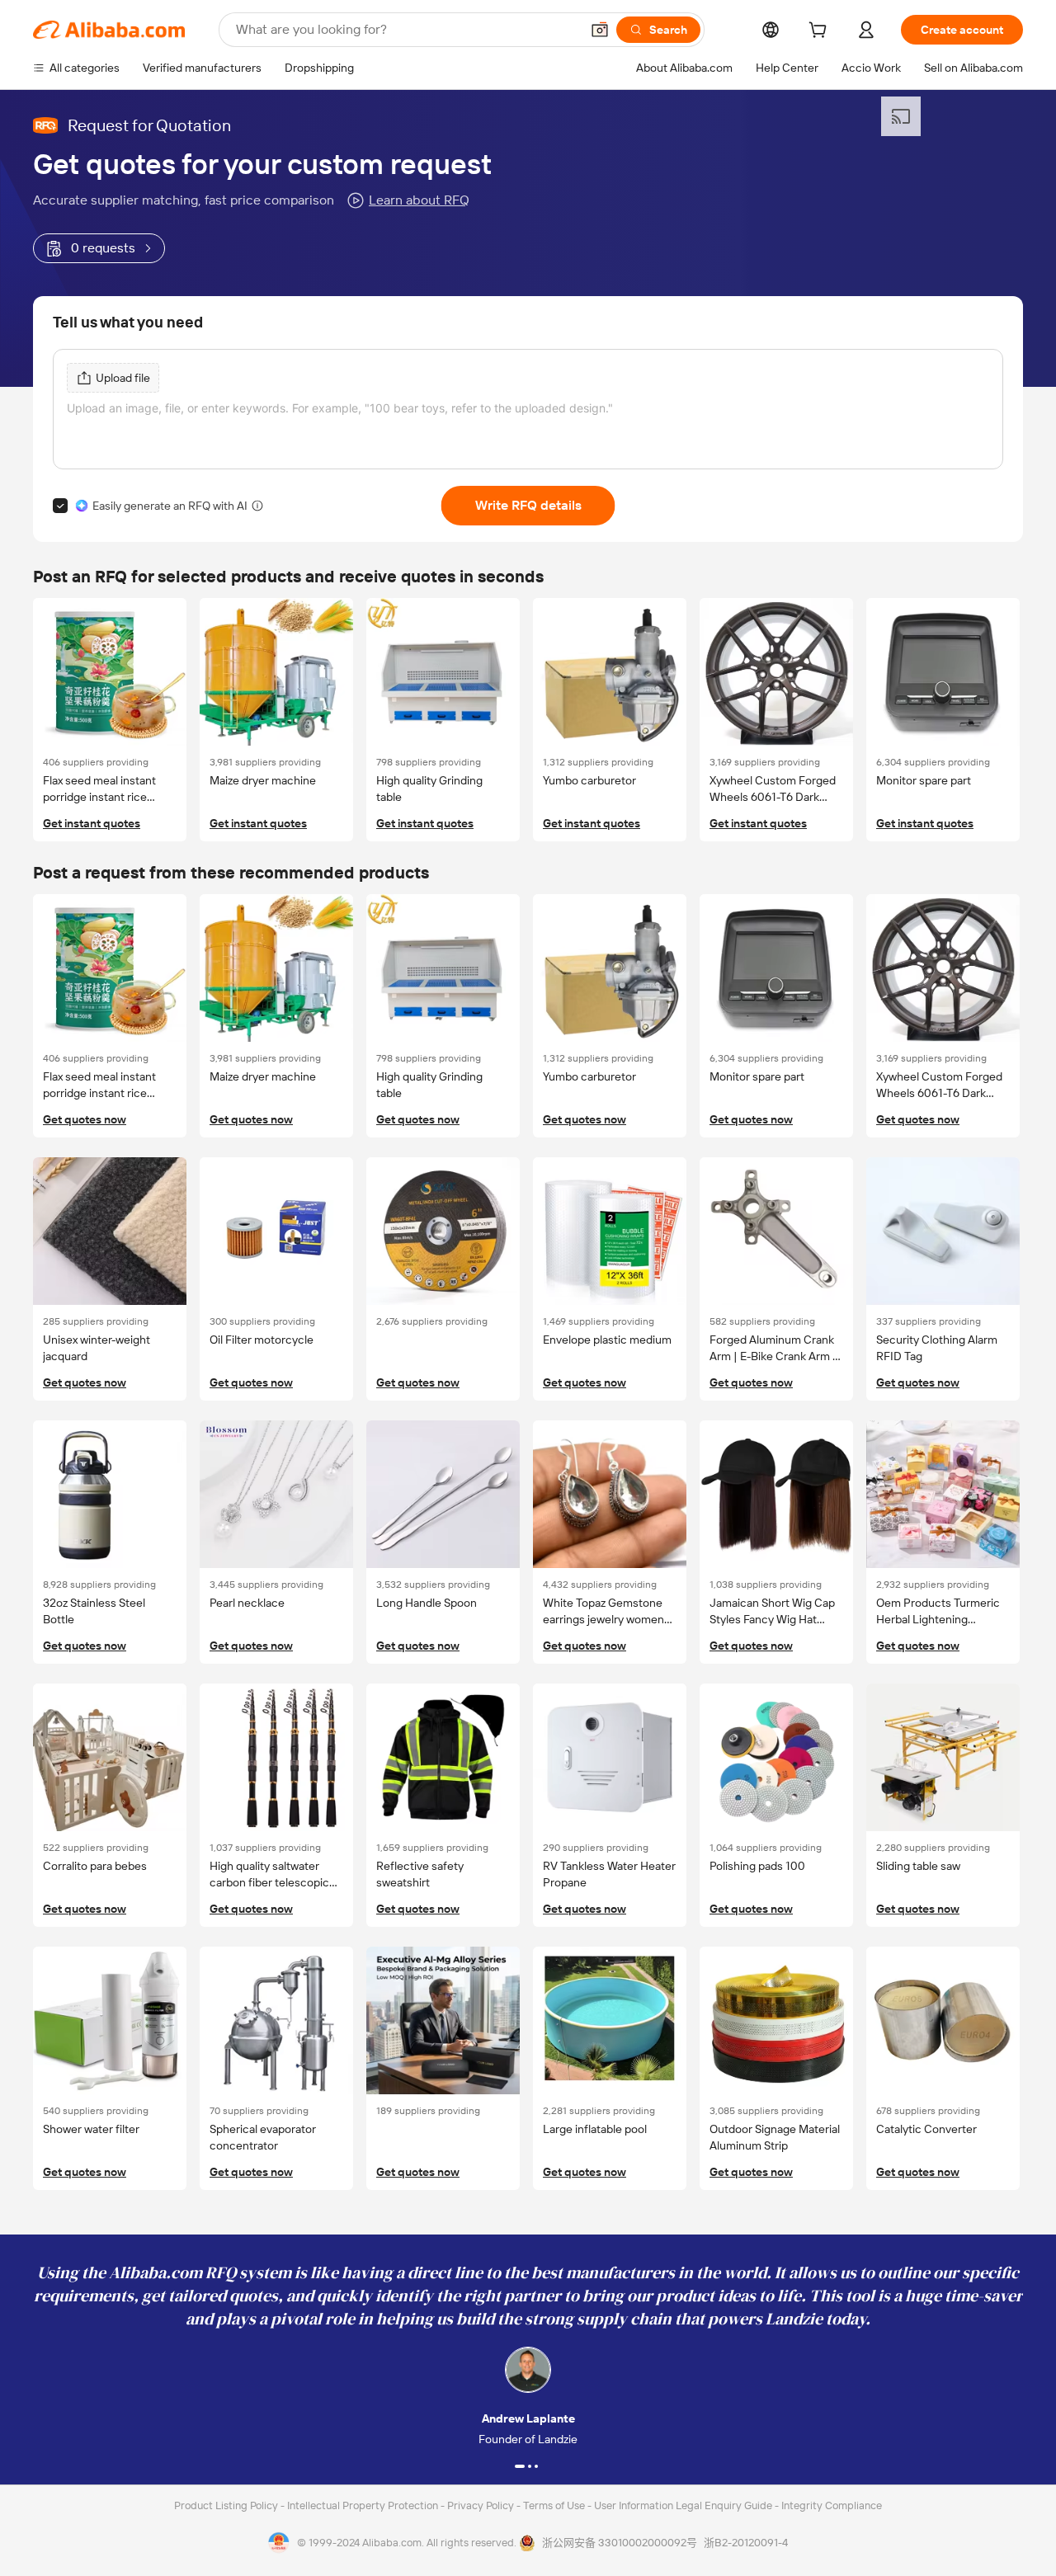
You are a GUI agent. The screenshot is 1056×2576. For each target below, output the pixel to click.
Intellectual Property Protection (364, 2505)
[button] (600, 30)
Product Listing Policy (227, 2505)
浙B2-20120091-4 (746, 2543)
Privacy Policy (482, 2505)
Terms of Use (555, 2505)
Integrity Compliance (832, 2505)
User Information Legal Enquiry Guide (683, 2505)
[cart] (821, 32)
